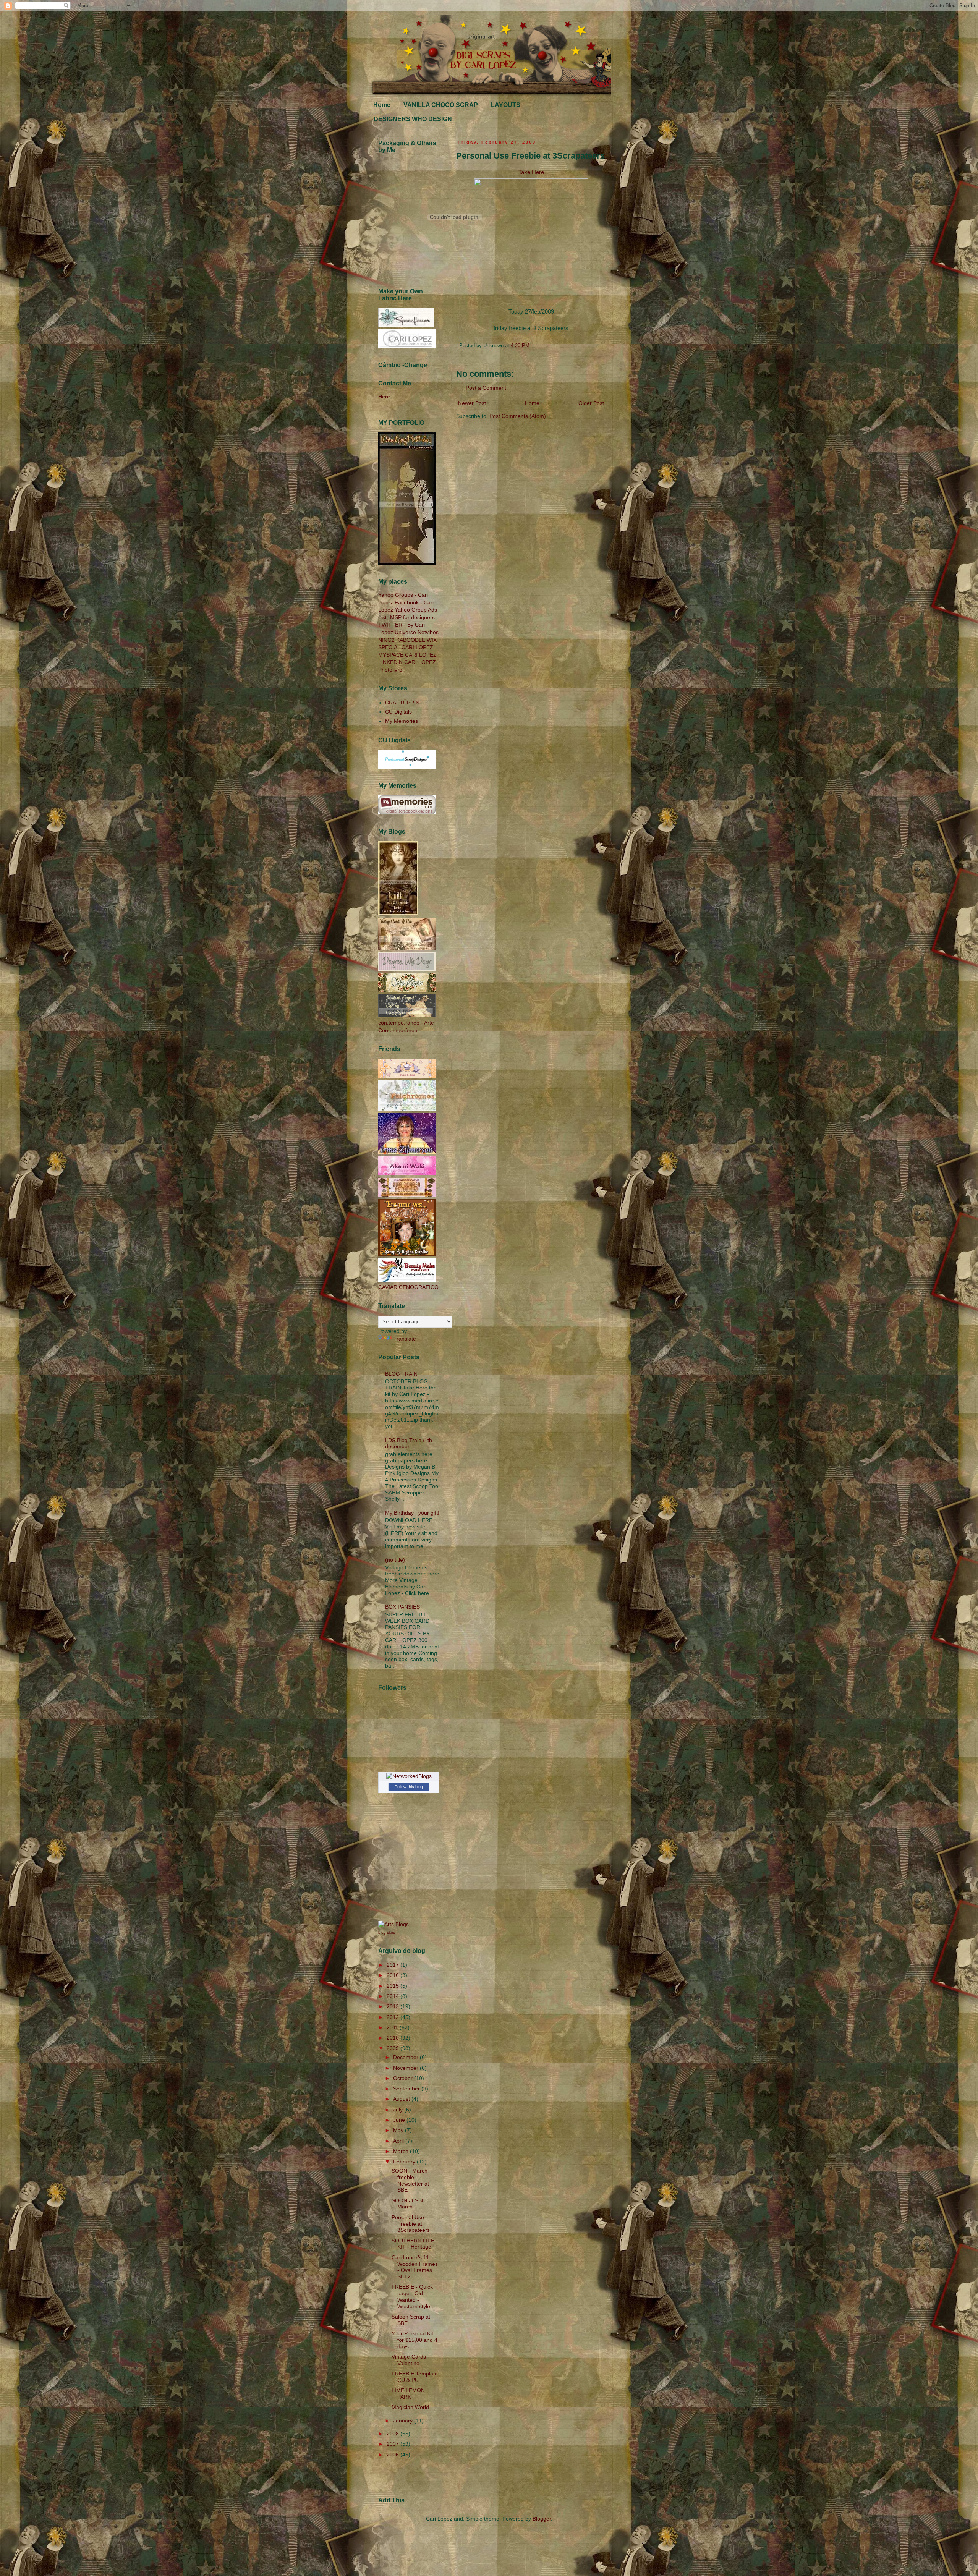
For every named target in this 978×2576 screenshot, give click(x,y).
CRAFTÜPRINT (404, 703)
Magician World (410, 2407)
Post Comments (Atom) (518, 416)
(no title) (395, 1560)
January (404, 2421)
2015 (393, 1986)
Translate (405, 1339)
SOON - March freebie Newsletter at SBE (410, 2180)
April (399, 2141)
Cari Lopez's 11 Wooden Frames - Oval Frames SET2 (415, 2267)
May (399, 2130)
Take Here (531, 172)
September (407, 2089)
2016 (393, 1975)
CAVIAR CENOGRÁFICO (408, 1287)
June (400, 2120)
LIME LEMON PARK (408, 2394)
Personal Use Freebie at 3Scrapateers (411, 2224)
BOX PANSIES (402, 1607)
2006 (393, 2455)
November (406, 2068)
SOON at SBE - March (410, 2204)
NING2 (386, 640)
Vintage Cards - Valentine (410, 2360)
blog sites (387, 1932)
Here (384, 397)
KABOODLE (411, 640)
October (404, 2078)
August (402, 2099)
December (406, 2057)
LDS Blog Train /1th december (409, 1443)
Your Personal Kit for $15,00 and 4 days (415, 2340)
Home (382, 105)
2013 (393, 2006)
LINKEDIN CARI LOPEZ (407, 662)
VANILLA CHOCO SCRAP (441, 105)
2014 (393, 1996)
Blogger (542, 2519)
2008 (393, 2434)
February (405, 2162)
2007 (393, 2444)
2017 (393, 1965)
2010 (393, 2038)
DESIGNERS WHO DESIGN (413, 119)
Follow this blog (409, 1787)
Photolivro (390, 670)
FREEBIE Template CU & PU (415, 2377)
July (399, 2110)
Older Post (591, 403)
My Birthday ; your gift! (412, 1513)
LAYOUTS (506, 105)
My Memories (402, 721)
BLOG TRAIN (401, 1374)
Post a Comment (486, 388)
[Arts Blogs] (393, 1924)
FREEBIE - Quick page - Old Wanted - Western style (412, 2296)
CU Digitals (398, 712)
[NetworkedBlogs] (409, 1776)
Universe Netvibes (417, 632)
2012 (393, 2017)
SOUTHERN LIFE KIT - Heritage (413, 2244)
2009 (393, 2048)
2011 (393, 2027)
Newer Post (472, 403)
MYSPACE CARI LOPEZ (407, 655)
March (402, 2151)
